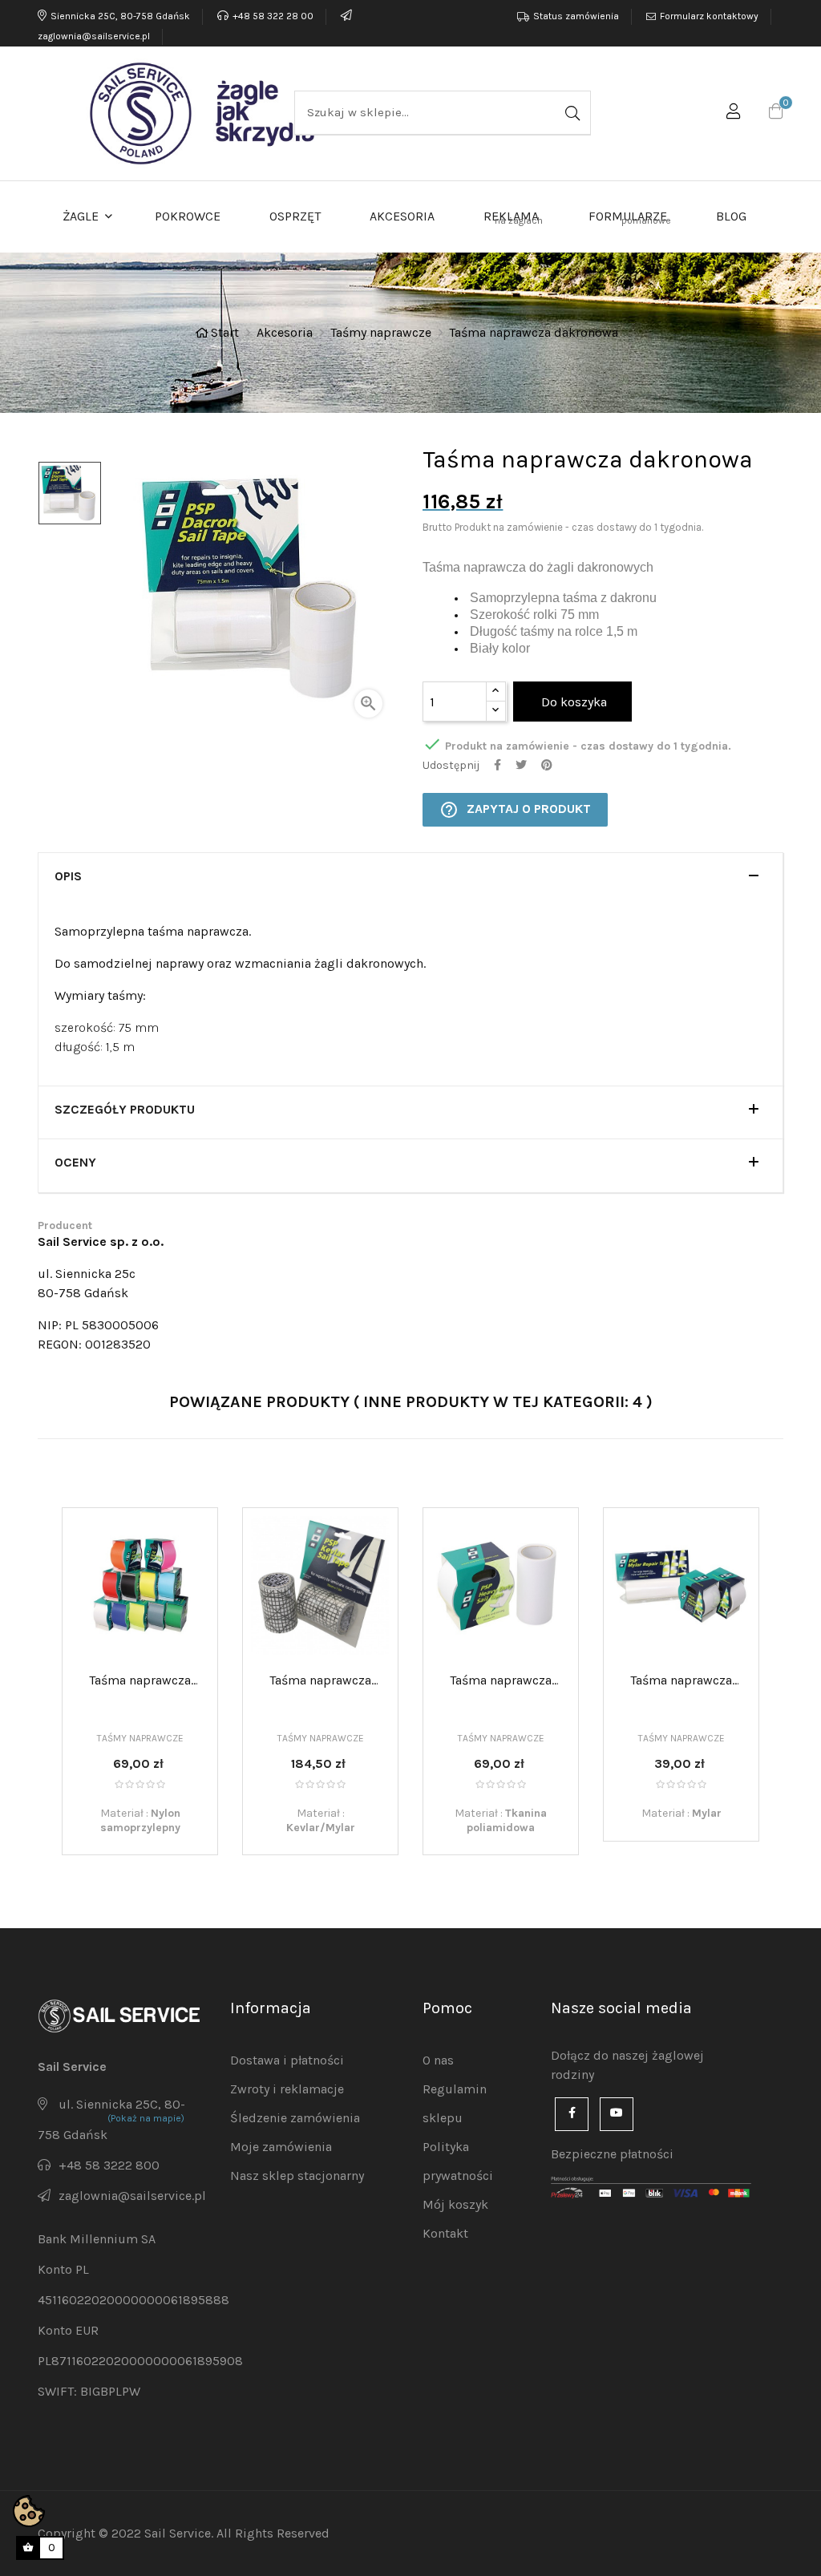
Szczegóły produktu (125, 1110)
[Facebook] (572, 2114)
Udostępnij (497, 765)
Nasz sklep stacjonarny (297, 2176)
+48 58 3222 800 (109, 2165)
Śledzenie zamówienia (295, 2118)
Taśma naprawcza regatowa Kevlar (320, 1681)
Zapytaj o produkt (515, 810)
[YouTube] (617, 2114)
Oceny (75, 1163)
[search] (571, 113)
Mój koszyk (455, 2204)
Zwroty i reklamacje (287, 2089)
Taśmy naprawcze (140, 1738)
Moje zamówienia (281, 2147)
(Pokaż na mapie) (146, 2118)
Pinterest (547, 765)
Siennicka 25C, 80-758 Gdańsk (120, 16)
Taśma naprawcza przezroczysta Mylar (681, 1681)
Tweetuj (521, 765)
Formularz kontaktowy (709, 16)
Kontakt (445, 2233)
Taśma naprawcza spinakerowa (140, 1681)
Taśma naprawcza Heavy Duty (501, 1681)
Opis (68, 876)
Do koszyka (572, 702)
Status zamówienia (576, 16)
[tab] (410, 880)
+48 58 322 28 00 (273, 16)
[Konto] (734, 114)
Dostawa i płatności (287, 2060)
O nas (438, 2060)
